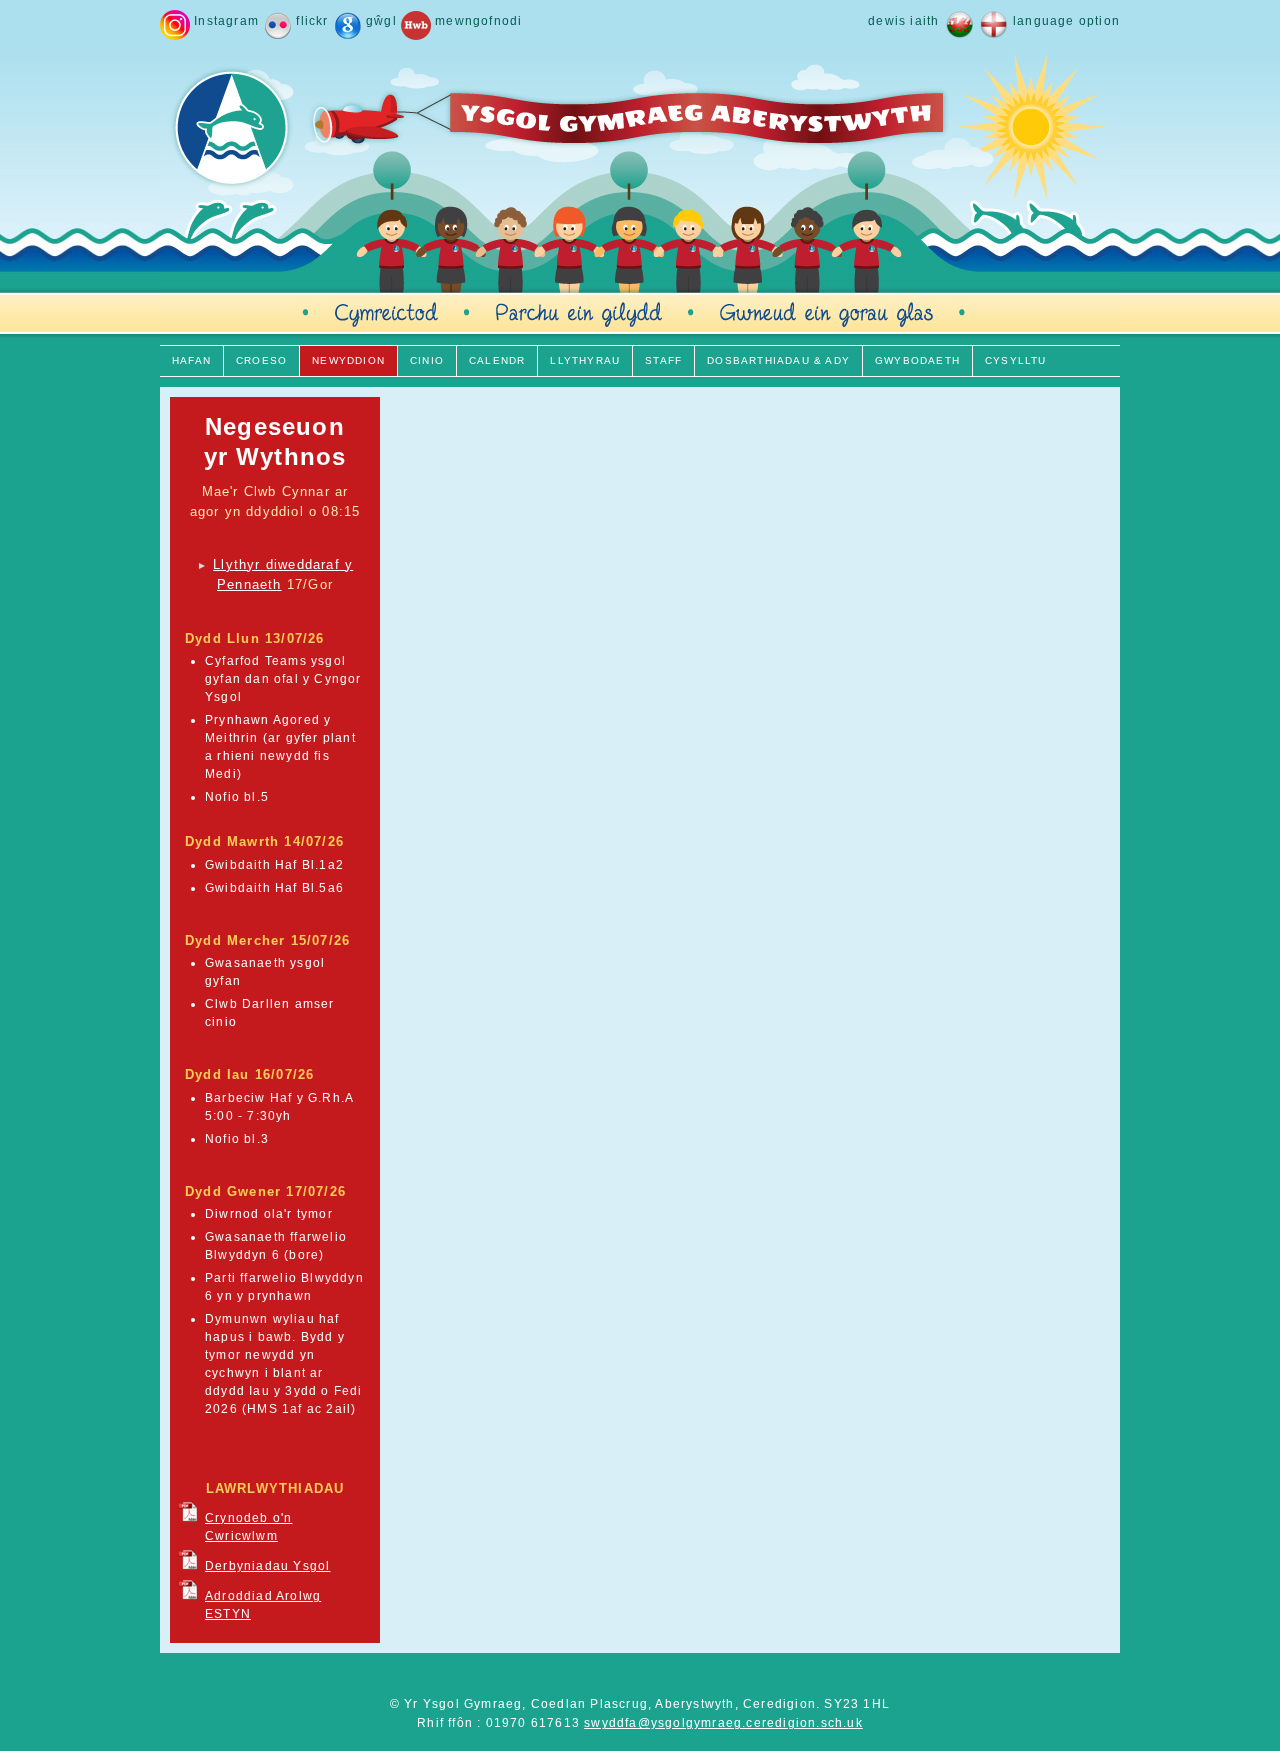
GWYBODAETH (917, 360)
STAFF (663, 360)
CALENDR (497, 360)
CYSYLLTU (1016, 360)
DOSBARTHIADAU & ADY (778, 360)
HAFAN (191, 360)
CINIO (427, 360)
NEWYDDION (348, 360)
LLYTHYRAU (585, 360)
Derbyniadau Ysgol (267, 1566)
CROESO (261, 360)
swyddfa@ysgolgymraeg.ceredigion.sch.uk (723, 1723)
